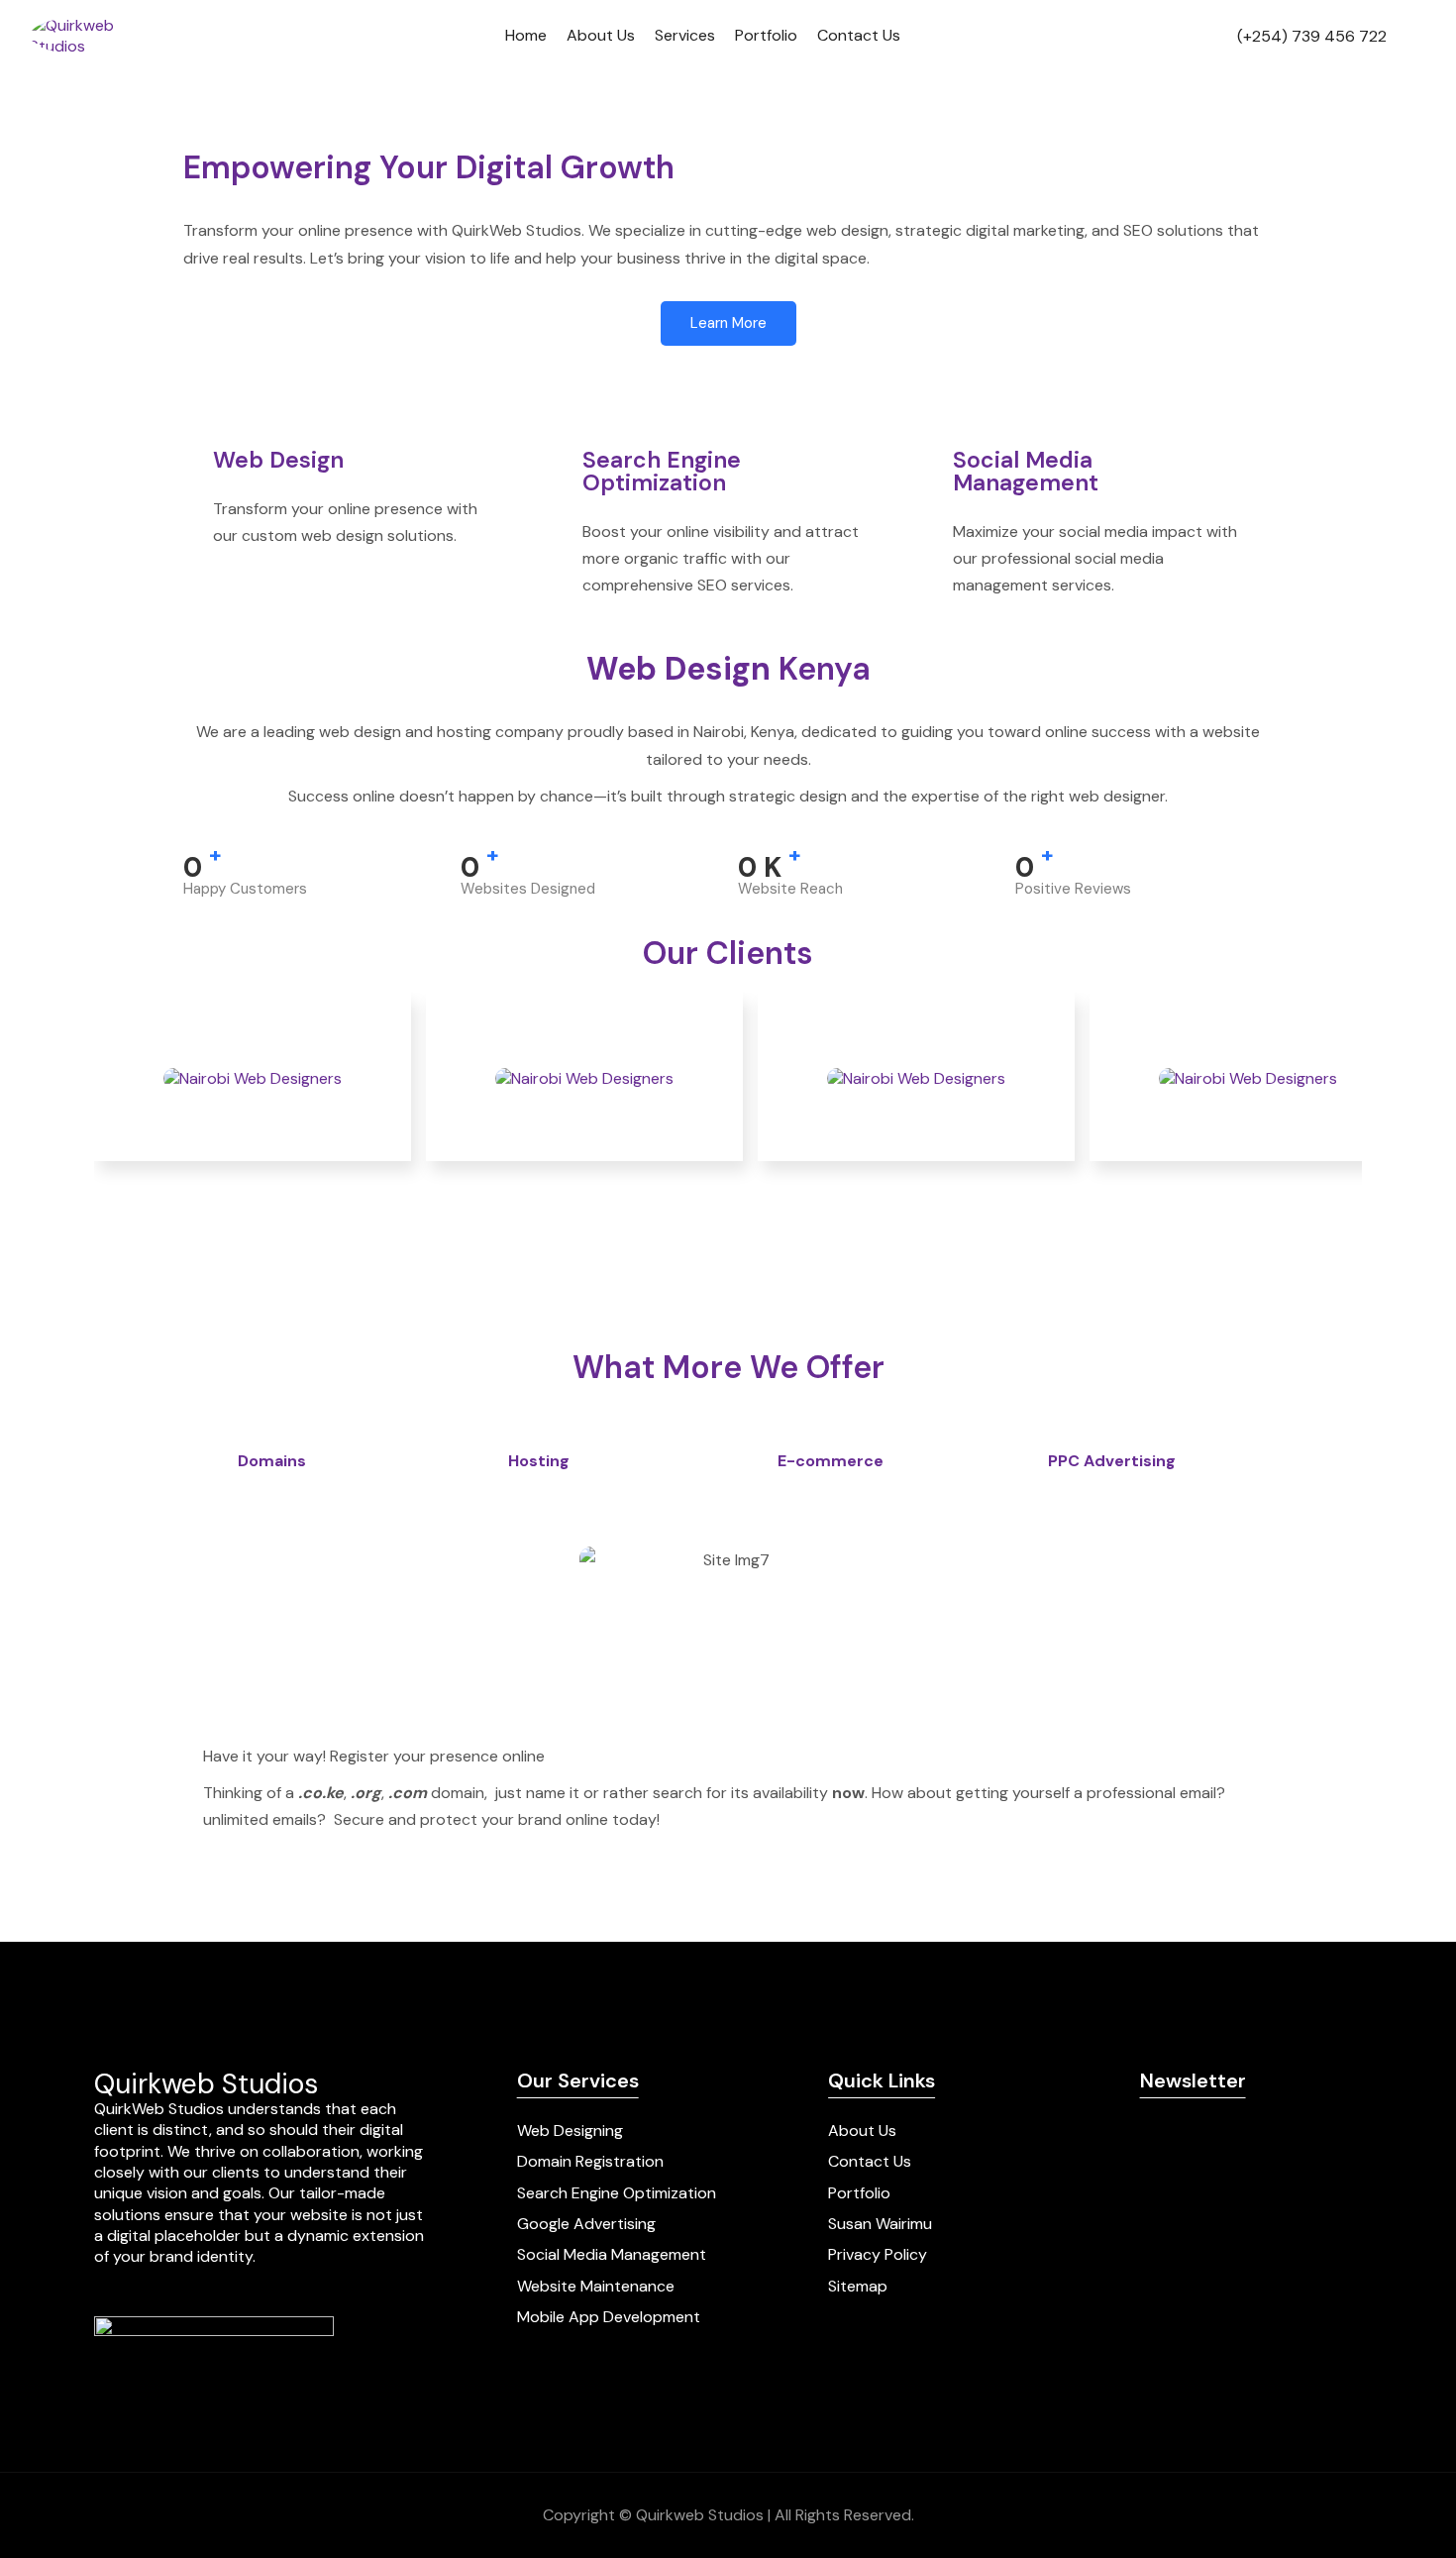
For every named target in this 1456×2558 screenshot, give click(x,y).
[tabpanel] (728, 1695)
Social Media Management (612, 2254)
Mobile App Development (609, 2317)
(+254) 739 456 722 (1312, 36)
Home (526, 35)
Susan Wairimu (880, 2224)
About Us (601, 35)
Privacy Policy (878, 2254)
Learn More (728, 323)
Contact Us (859, 35)
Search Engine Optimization (617, 2193)
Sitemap (858, 2286)
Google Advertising (586, 2224)
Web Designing (570, 2131)
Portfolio (766, 35)
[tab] (333, 1462)
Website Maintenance (596, 2286)
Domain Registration (590, 2161)
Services (685, 35)
